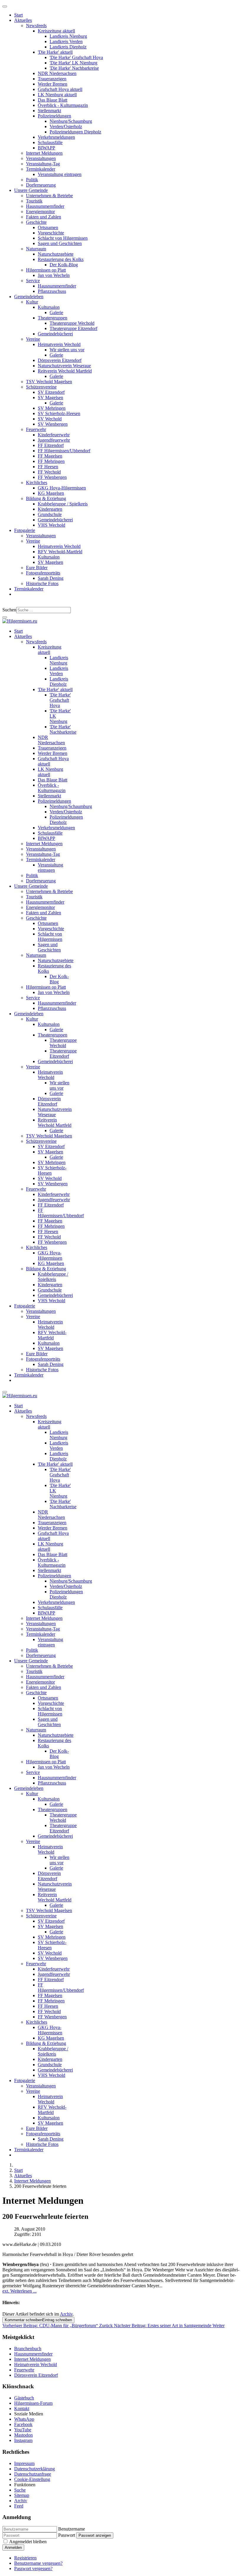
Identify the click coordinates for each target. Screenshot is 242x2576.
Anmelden (13, 2548)
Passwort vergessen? (33, 2568)
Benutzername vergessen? (38, 2563)
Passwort (67, 2535)
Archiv (66, 2314)
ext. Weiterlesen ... (19, 2291)
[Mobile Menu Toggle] (5, 6)
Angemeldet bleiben (28, 2542)
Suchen (9, 610)
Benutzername (72, 2529)
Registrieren (25, 2558)
